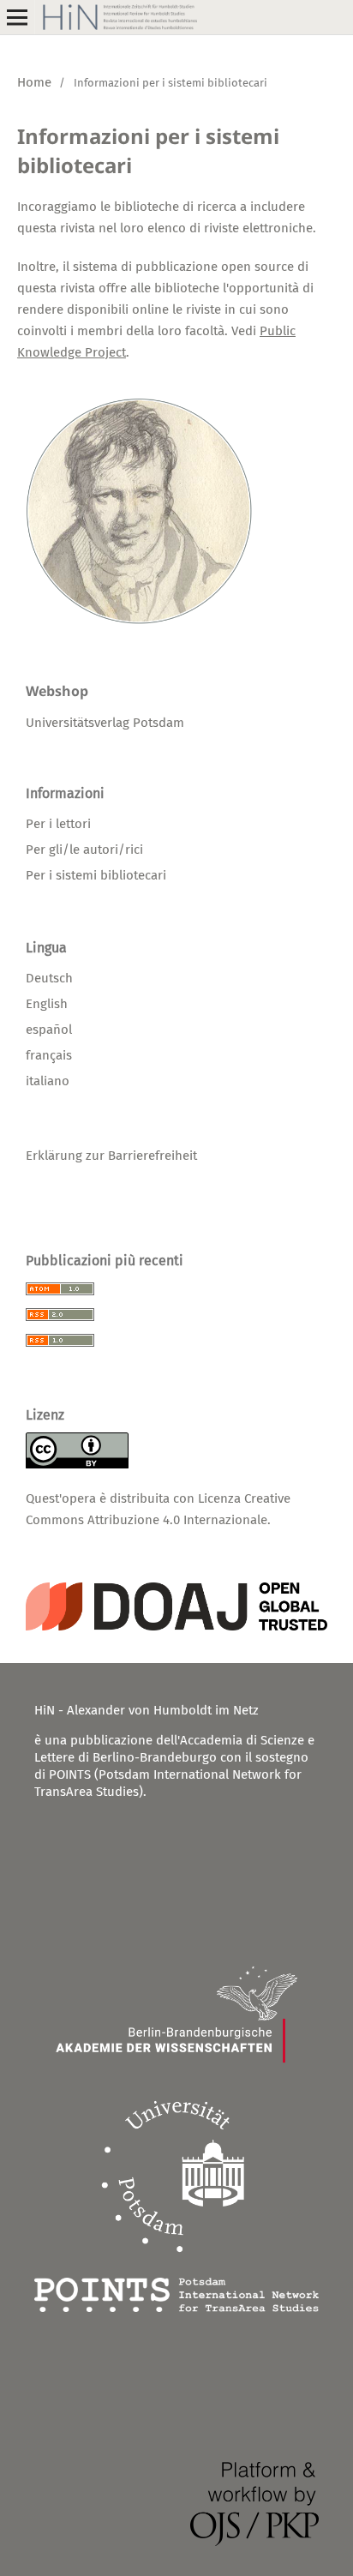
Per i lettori (58, 824)
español (49, 1030)
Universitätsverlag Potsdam (105, 723)
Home (34, 82)
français (49, 1055)
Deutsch (49, 978)
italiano (48, 1081)
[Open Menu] (17, 17)
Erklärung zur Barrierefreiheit (111, 1156)
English (47, 1004)
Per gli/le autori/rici (84, 850)
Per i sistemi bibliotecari (96, 875)
